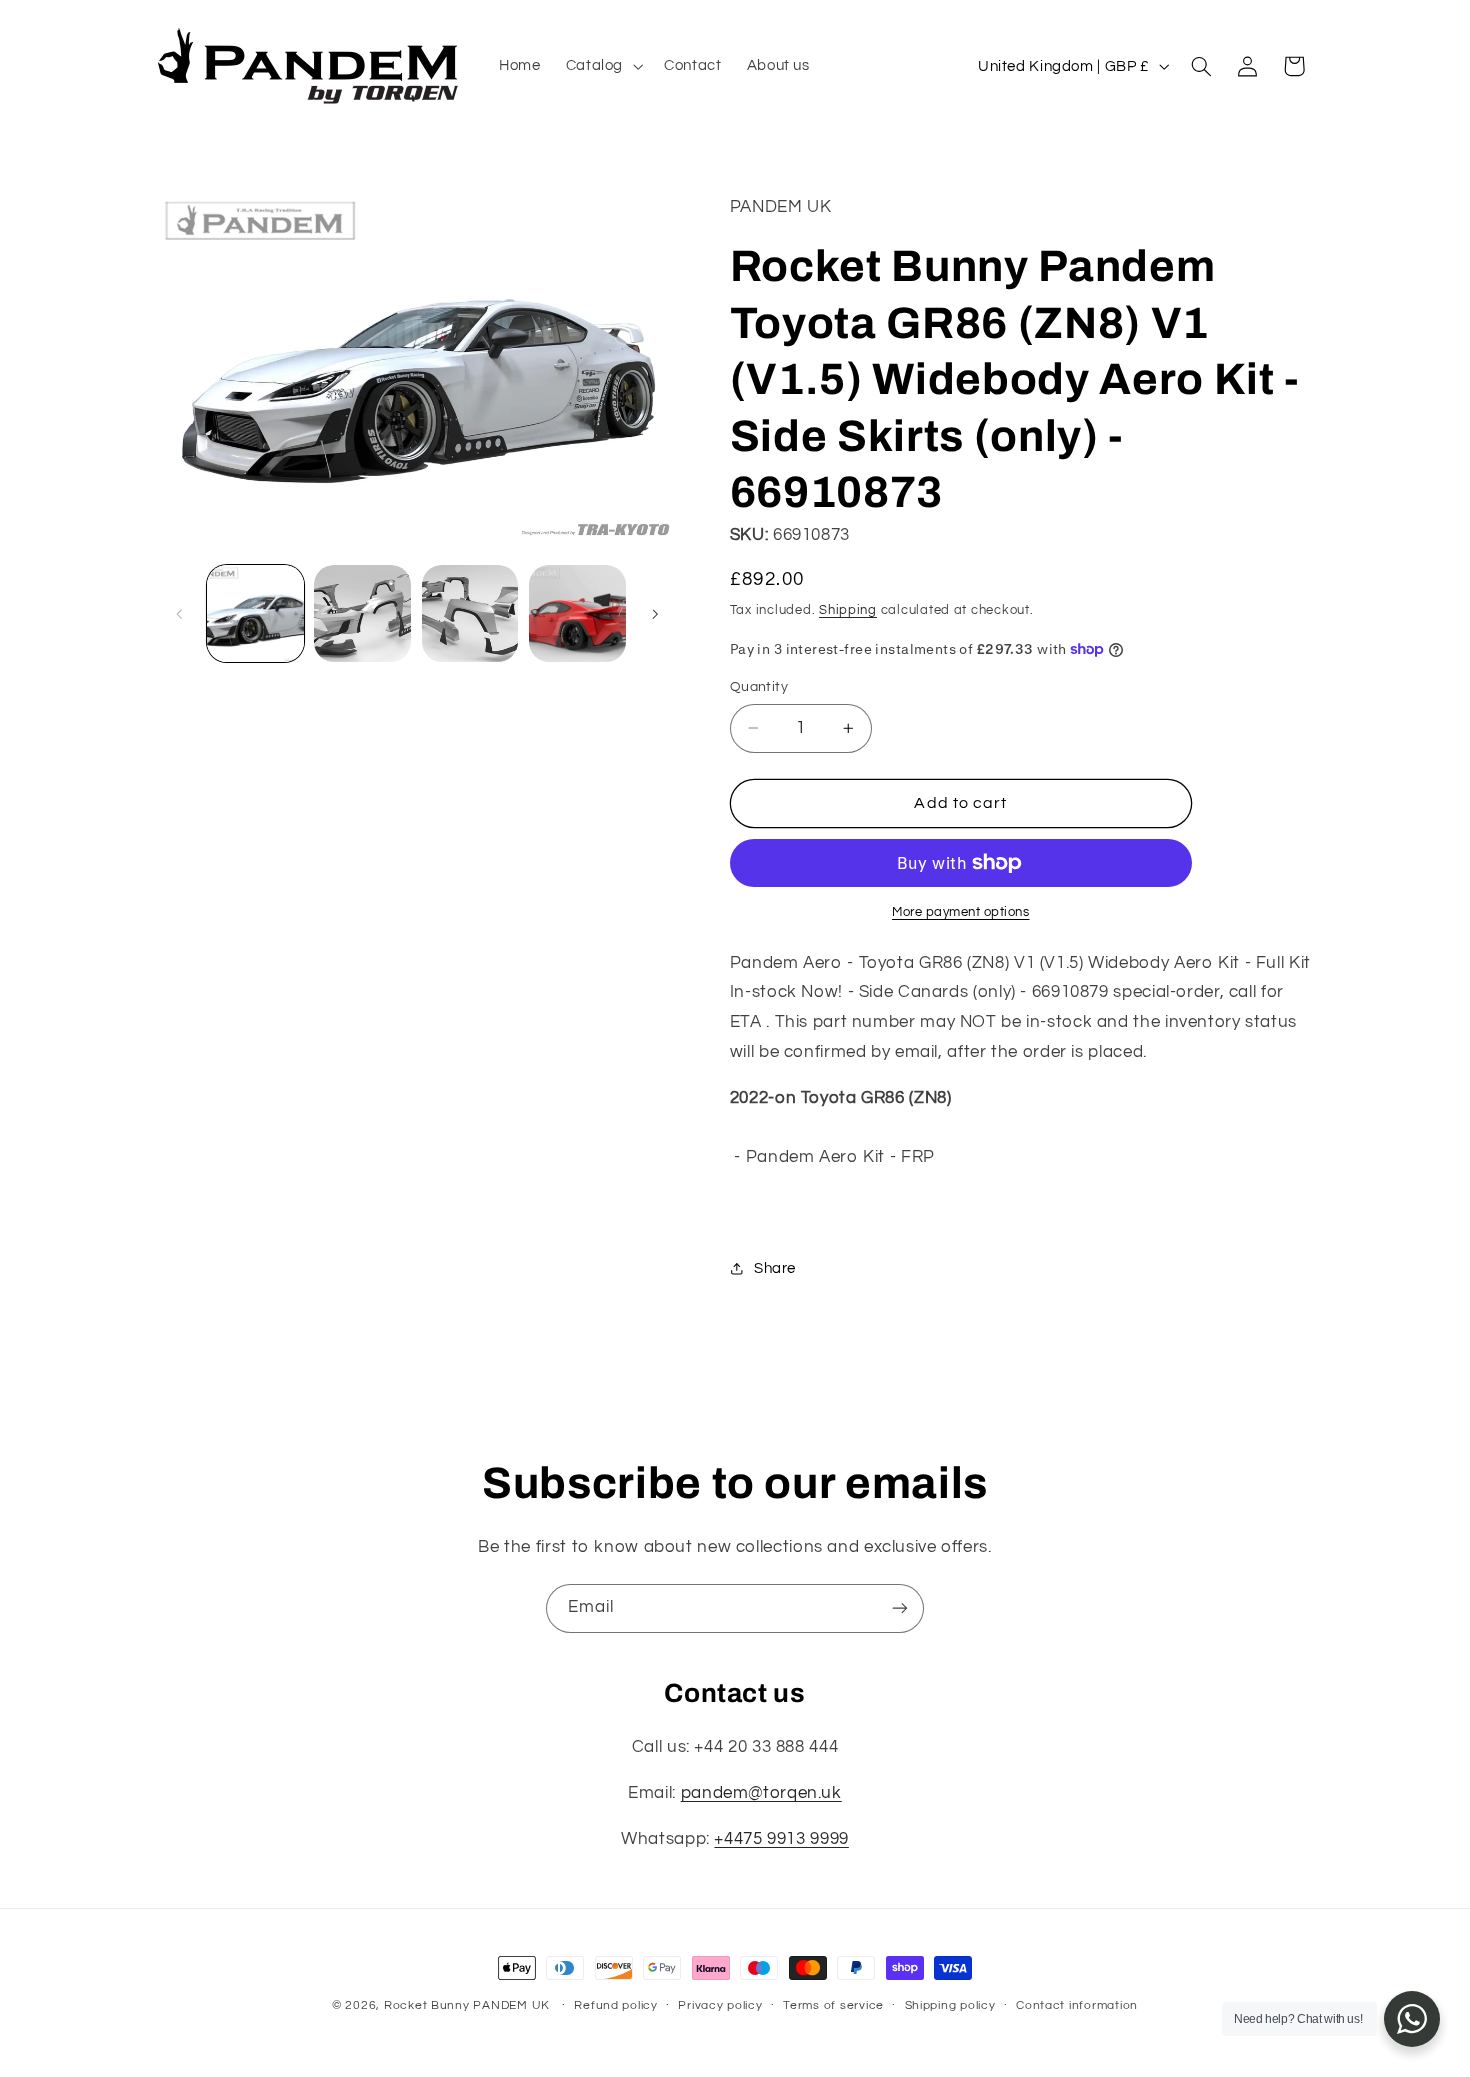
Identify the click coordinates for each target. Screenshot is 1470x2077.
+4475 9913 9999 (781, 1840)
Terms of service (833, 2006)
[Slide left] (180, 614)
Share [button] (775, 1268)
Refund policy (616, 2006)
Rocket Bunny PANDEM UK (467, 2005)
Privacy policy (720, 2006)
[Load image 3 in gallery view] (470, 613)
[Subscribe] (900, 1608)
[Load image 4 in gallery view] (577, 613)
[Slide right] (655, 614)
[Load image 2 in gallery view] (362, 613)
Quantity (759, 687)
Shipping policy (950, 2006)
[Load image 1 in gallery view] (255, 613)
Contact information (1077, 2006)
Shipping (848, 610)
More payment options (961, 912)
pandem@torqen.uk (761, 1794)
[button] (602, 66)
